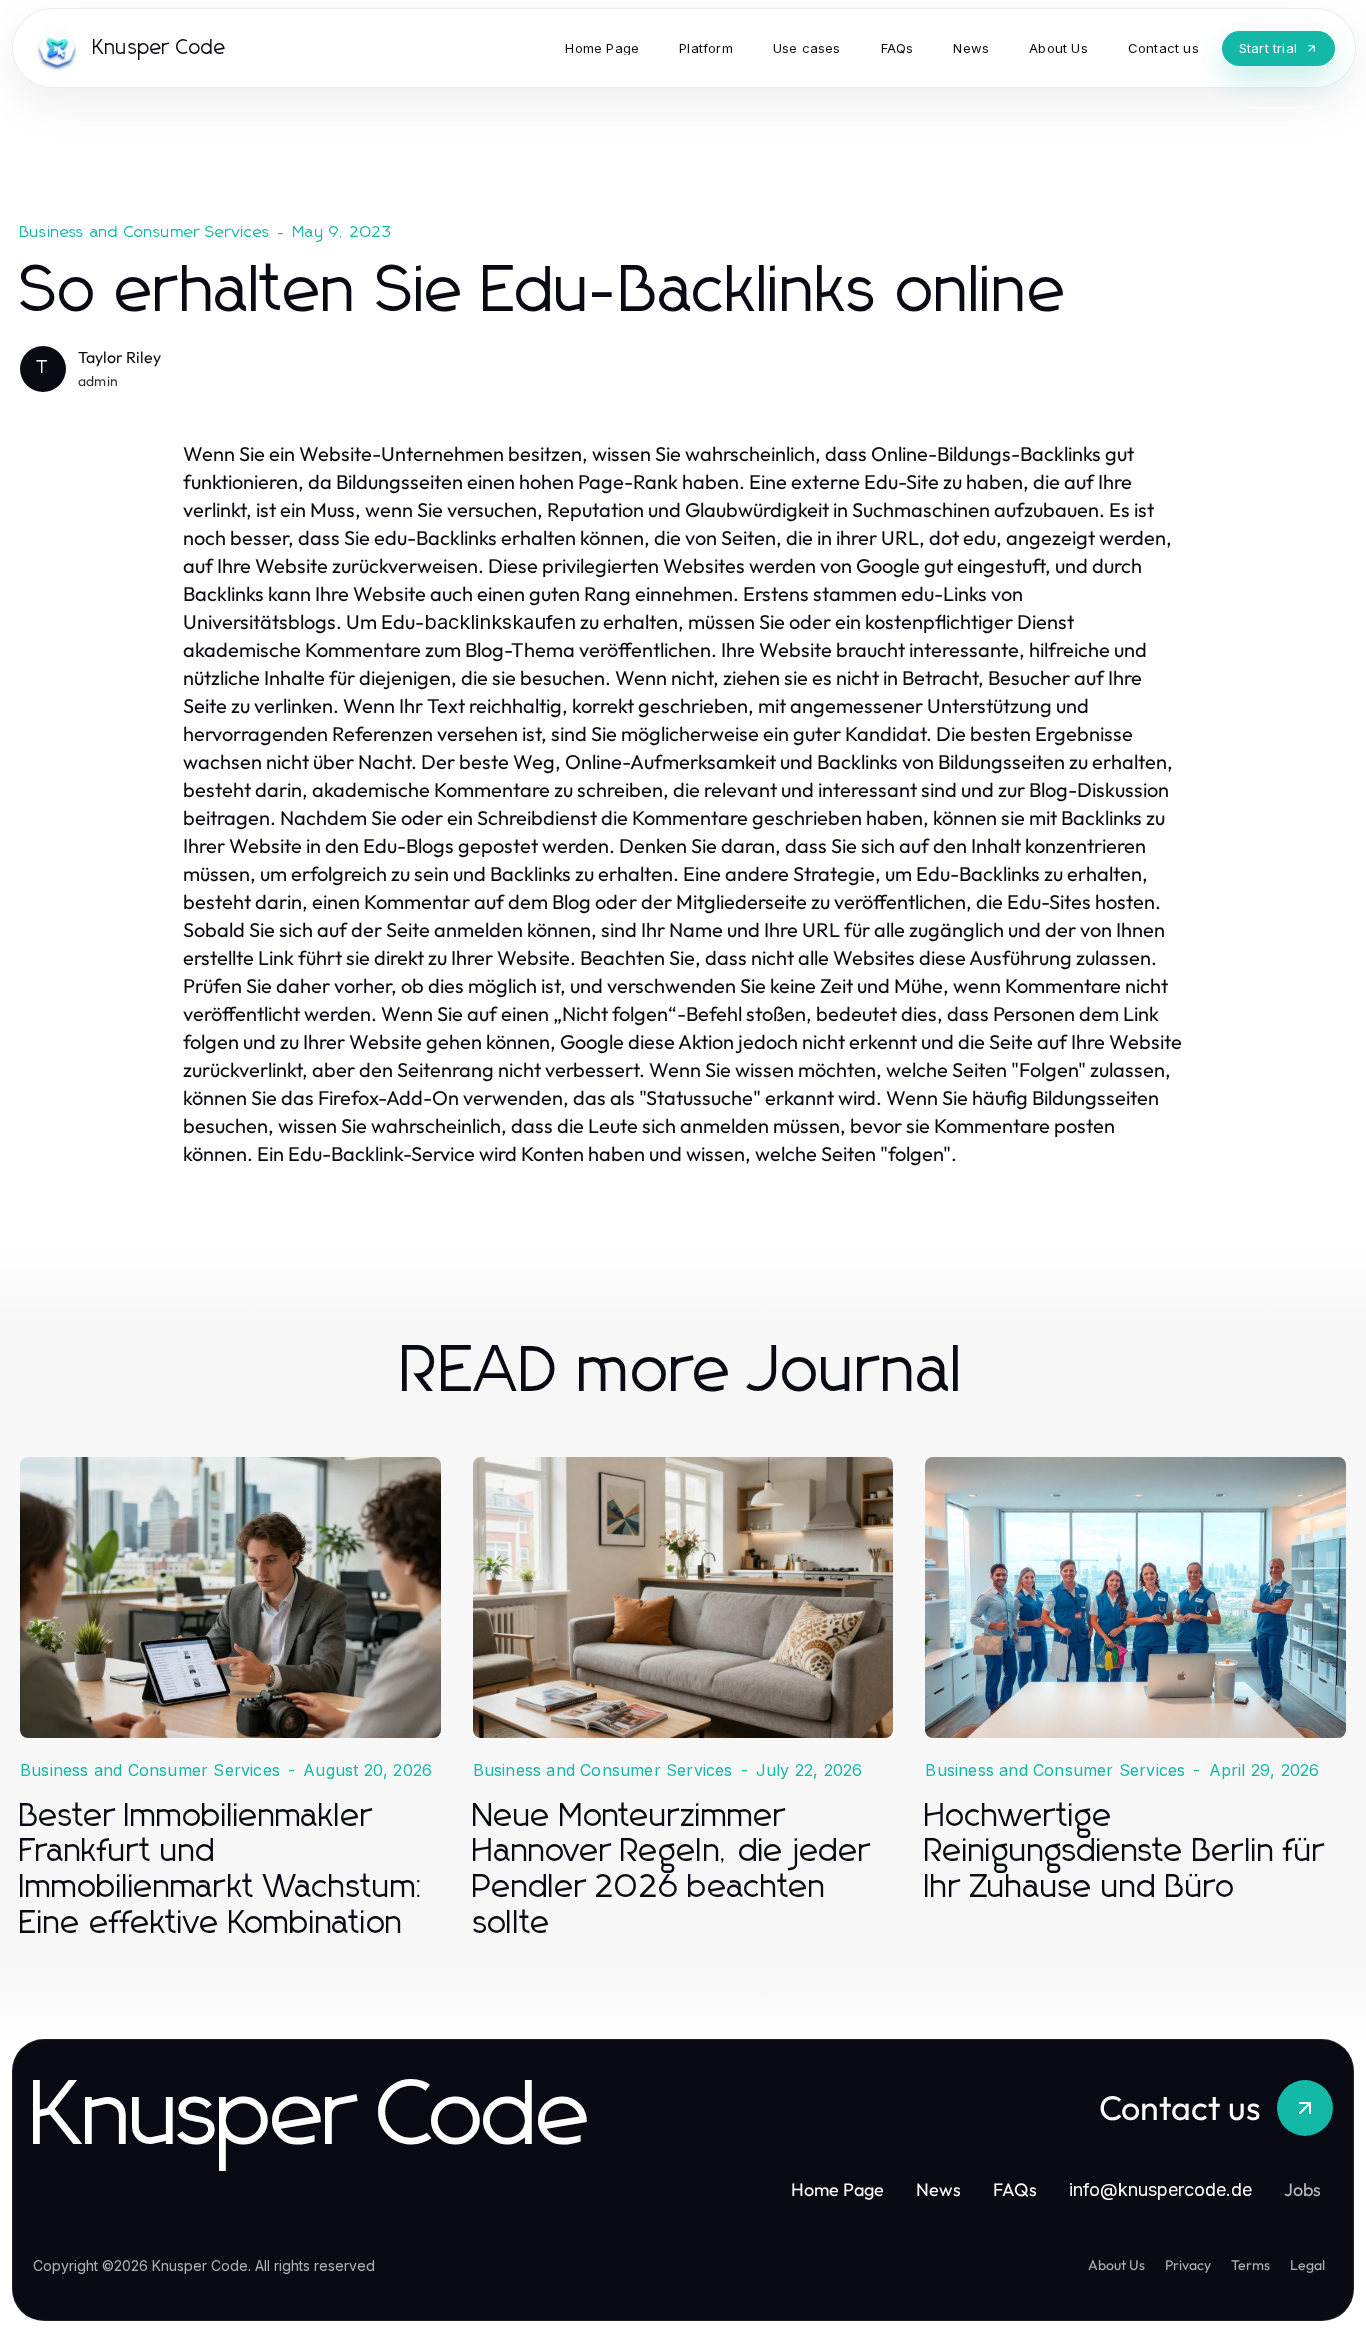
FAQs (1015, 2189)
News (938, 2189)
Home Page (837, 2189)
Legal (1307, 2265)
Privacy (1188, 2265)
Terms (1250, 2265)
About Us (1116, 2265)
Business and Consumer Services (145, 232)
